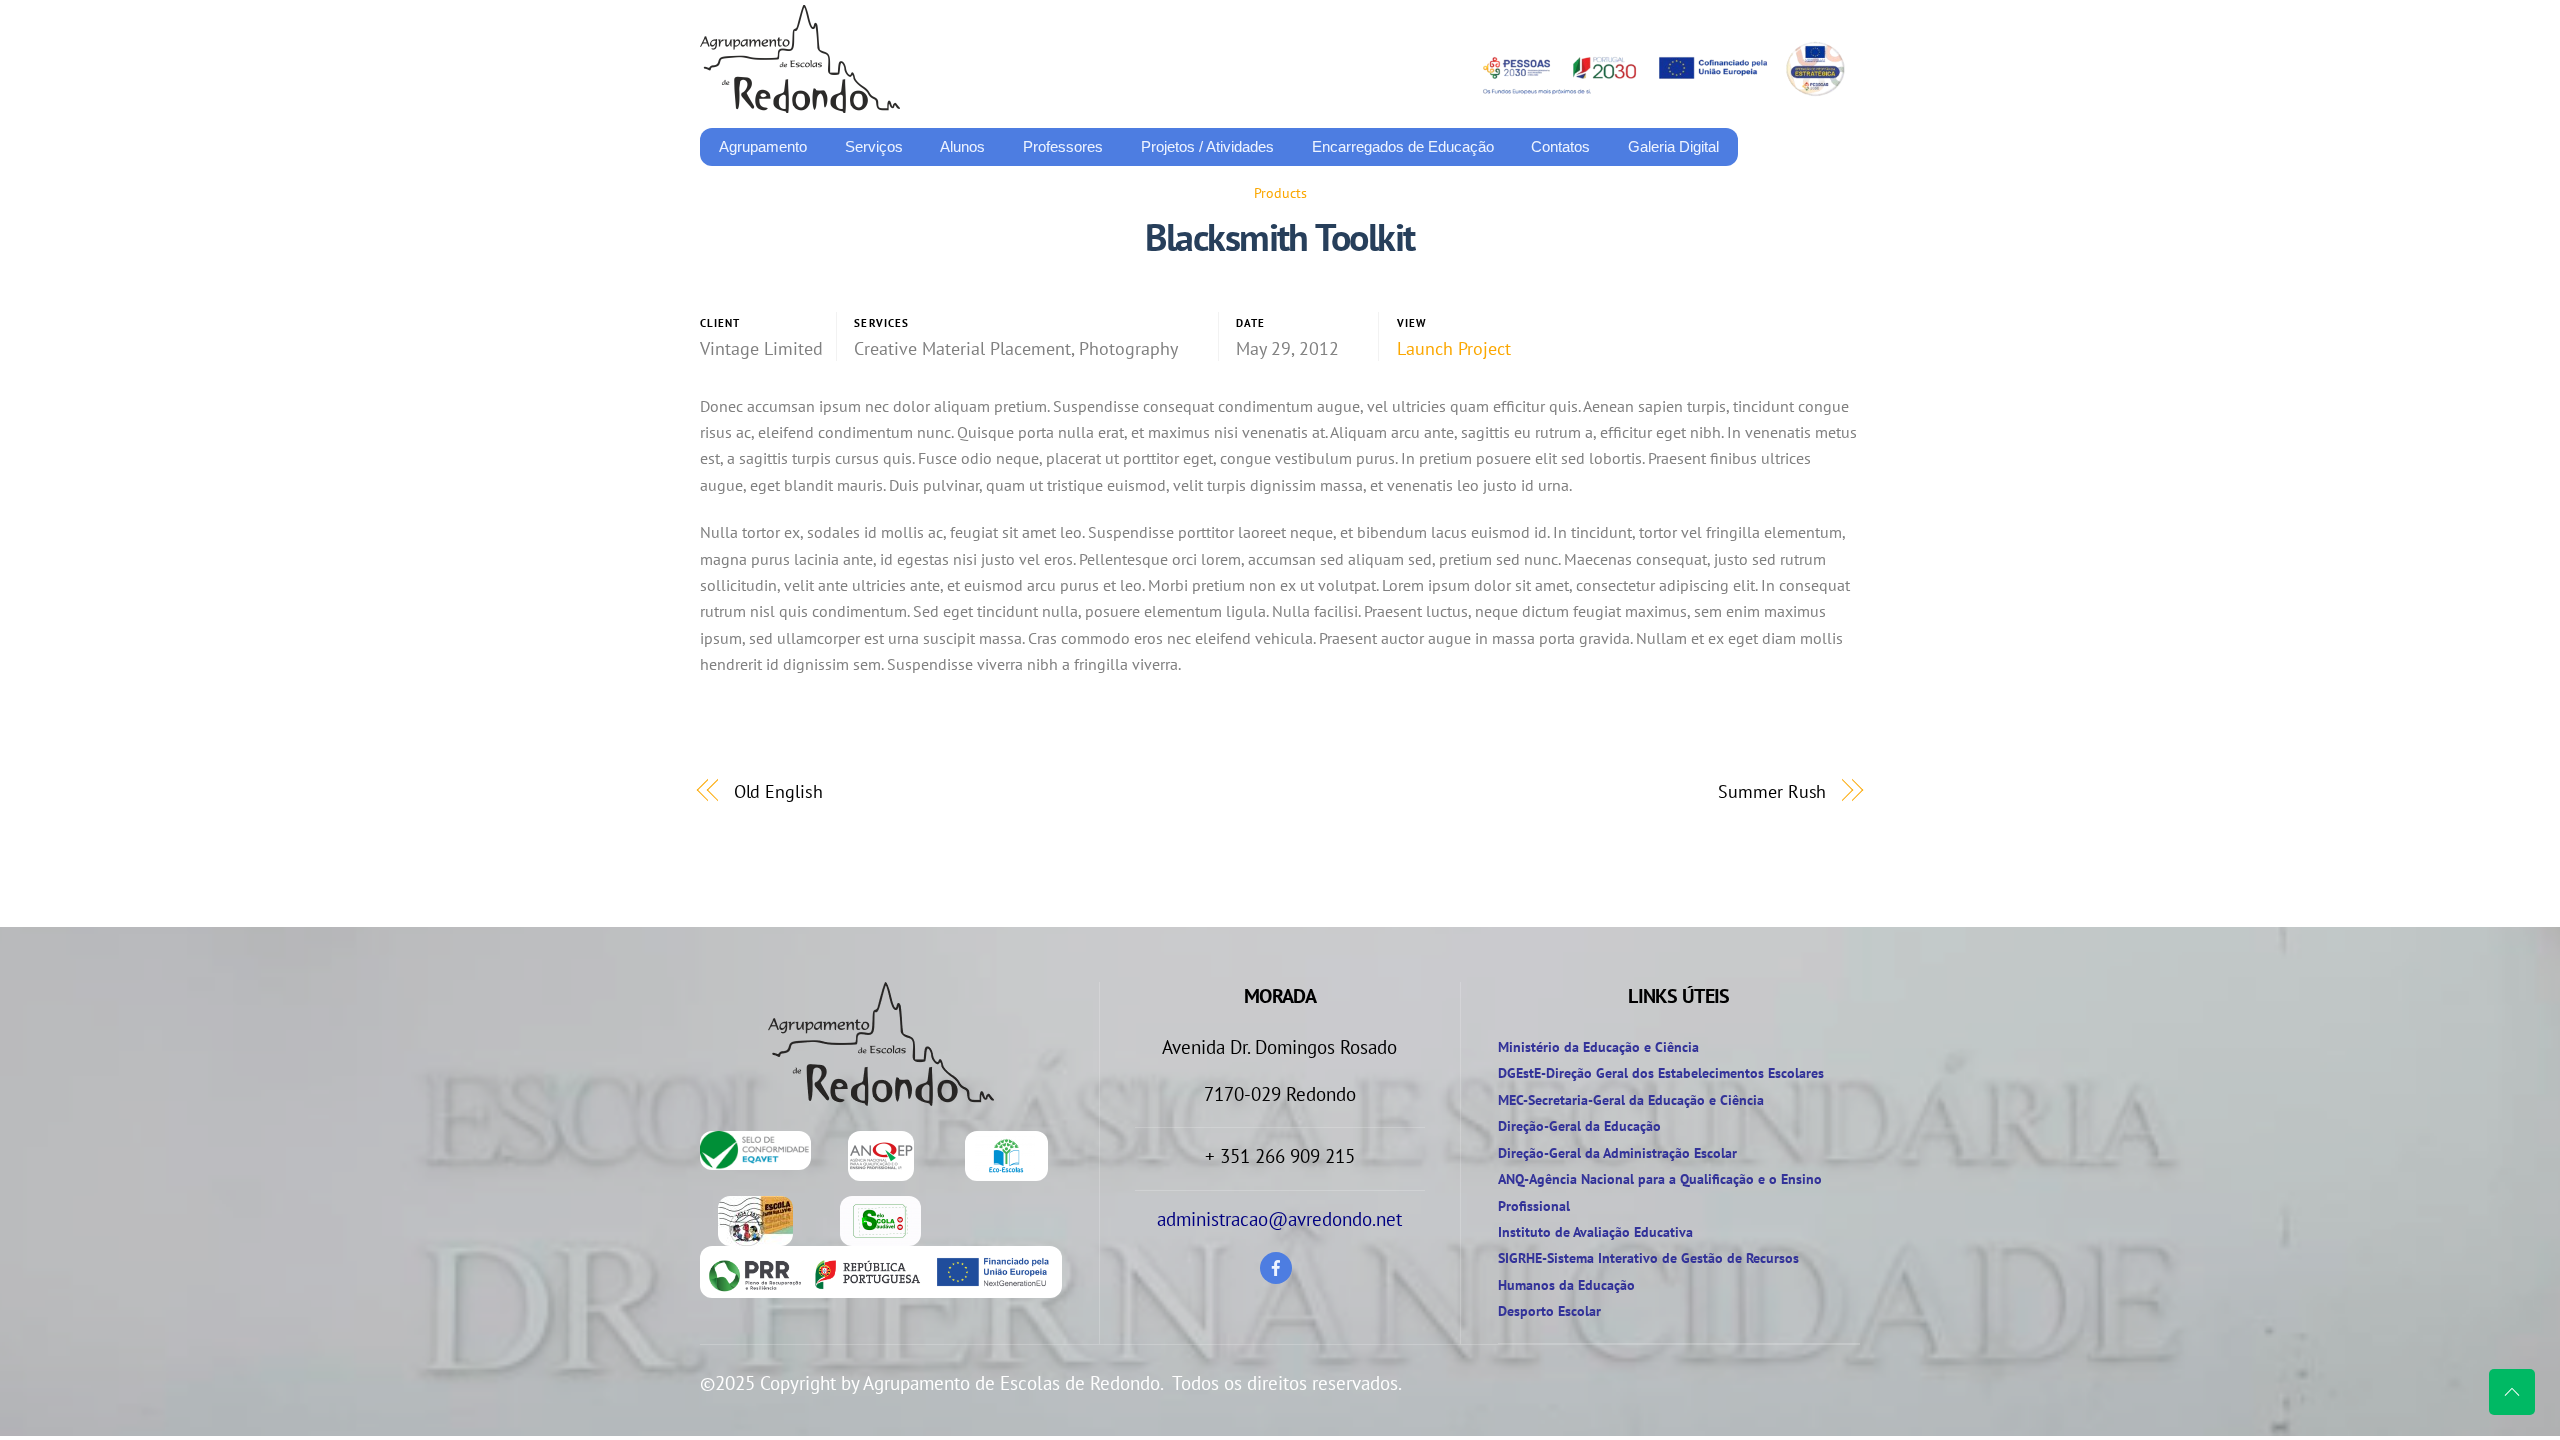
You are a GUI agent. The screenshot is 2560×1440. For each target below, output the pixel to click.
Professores (1063, 146)
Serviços (874, 146)
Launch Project (1454, 348)
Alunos (962, 146)
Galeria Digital (1673, 146)
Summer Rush (1772, 791)
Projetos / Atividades (1207, 146)
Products (1280, 192)
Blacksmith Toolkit (1279, 237)
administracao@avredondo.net (1279, 1219)
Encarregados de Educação (1403, 146)
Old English (778, 791)
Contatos (1560, 146)
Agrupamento (763, 146)
